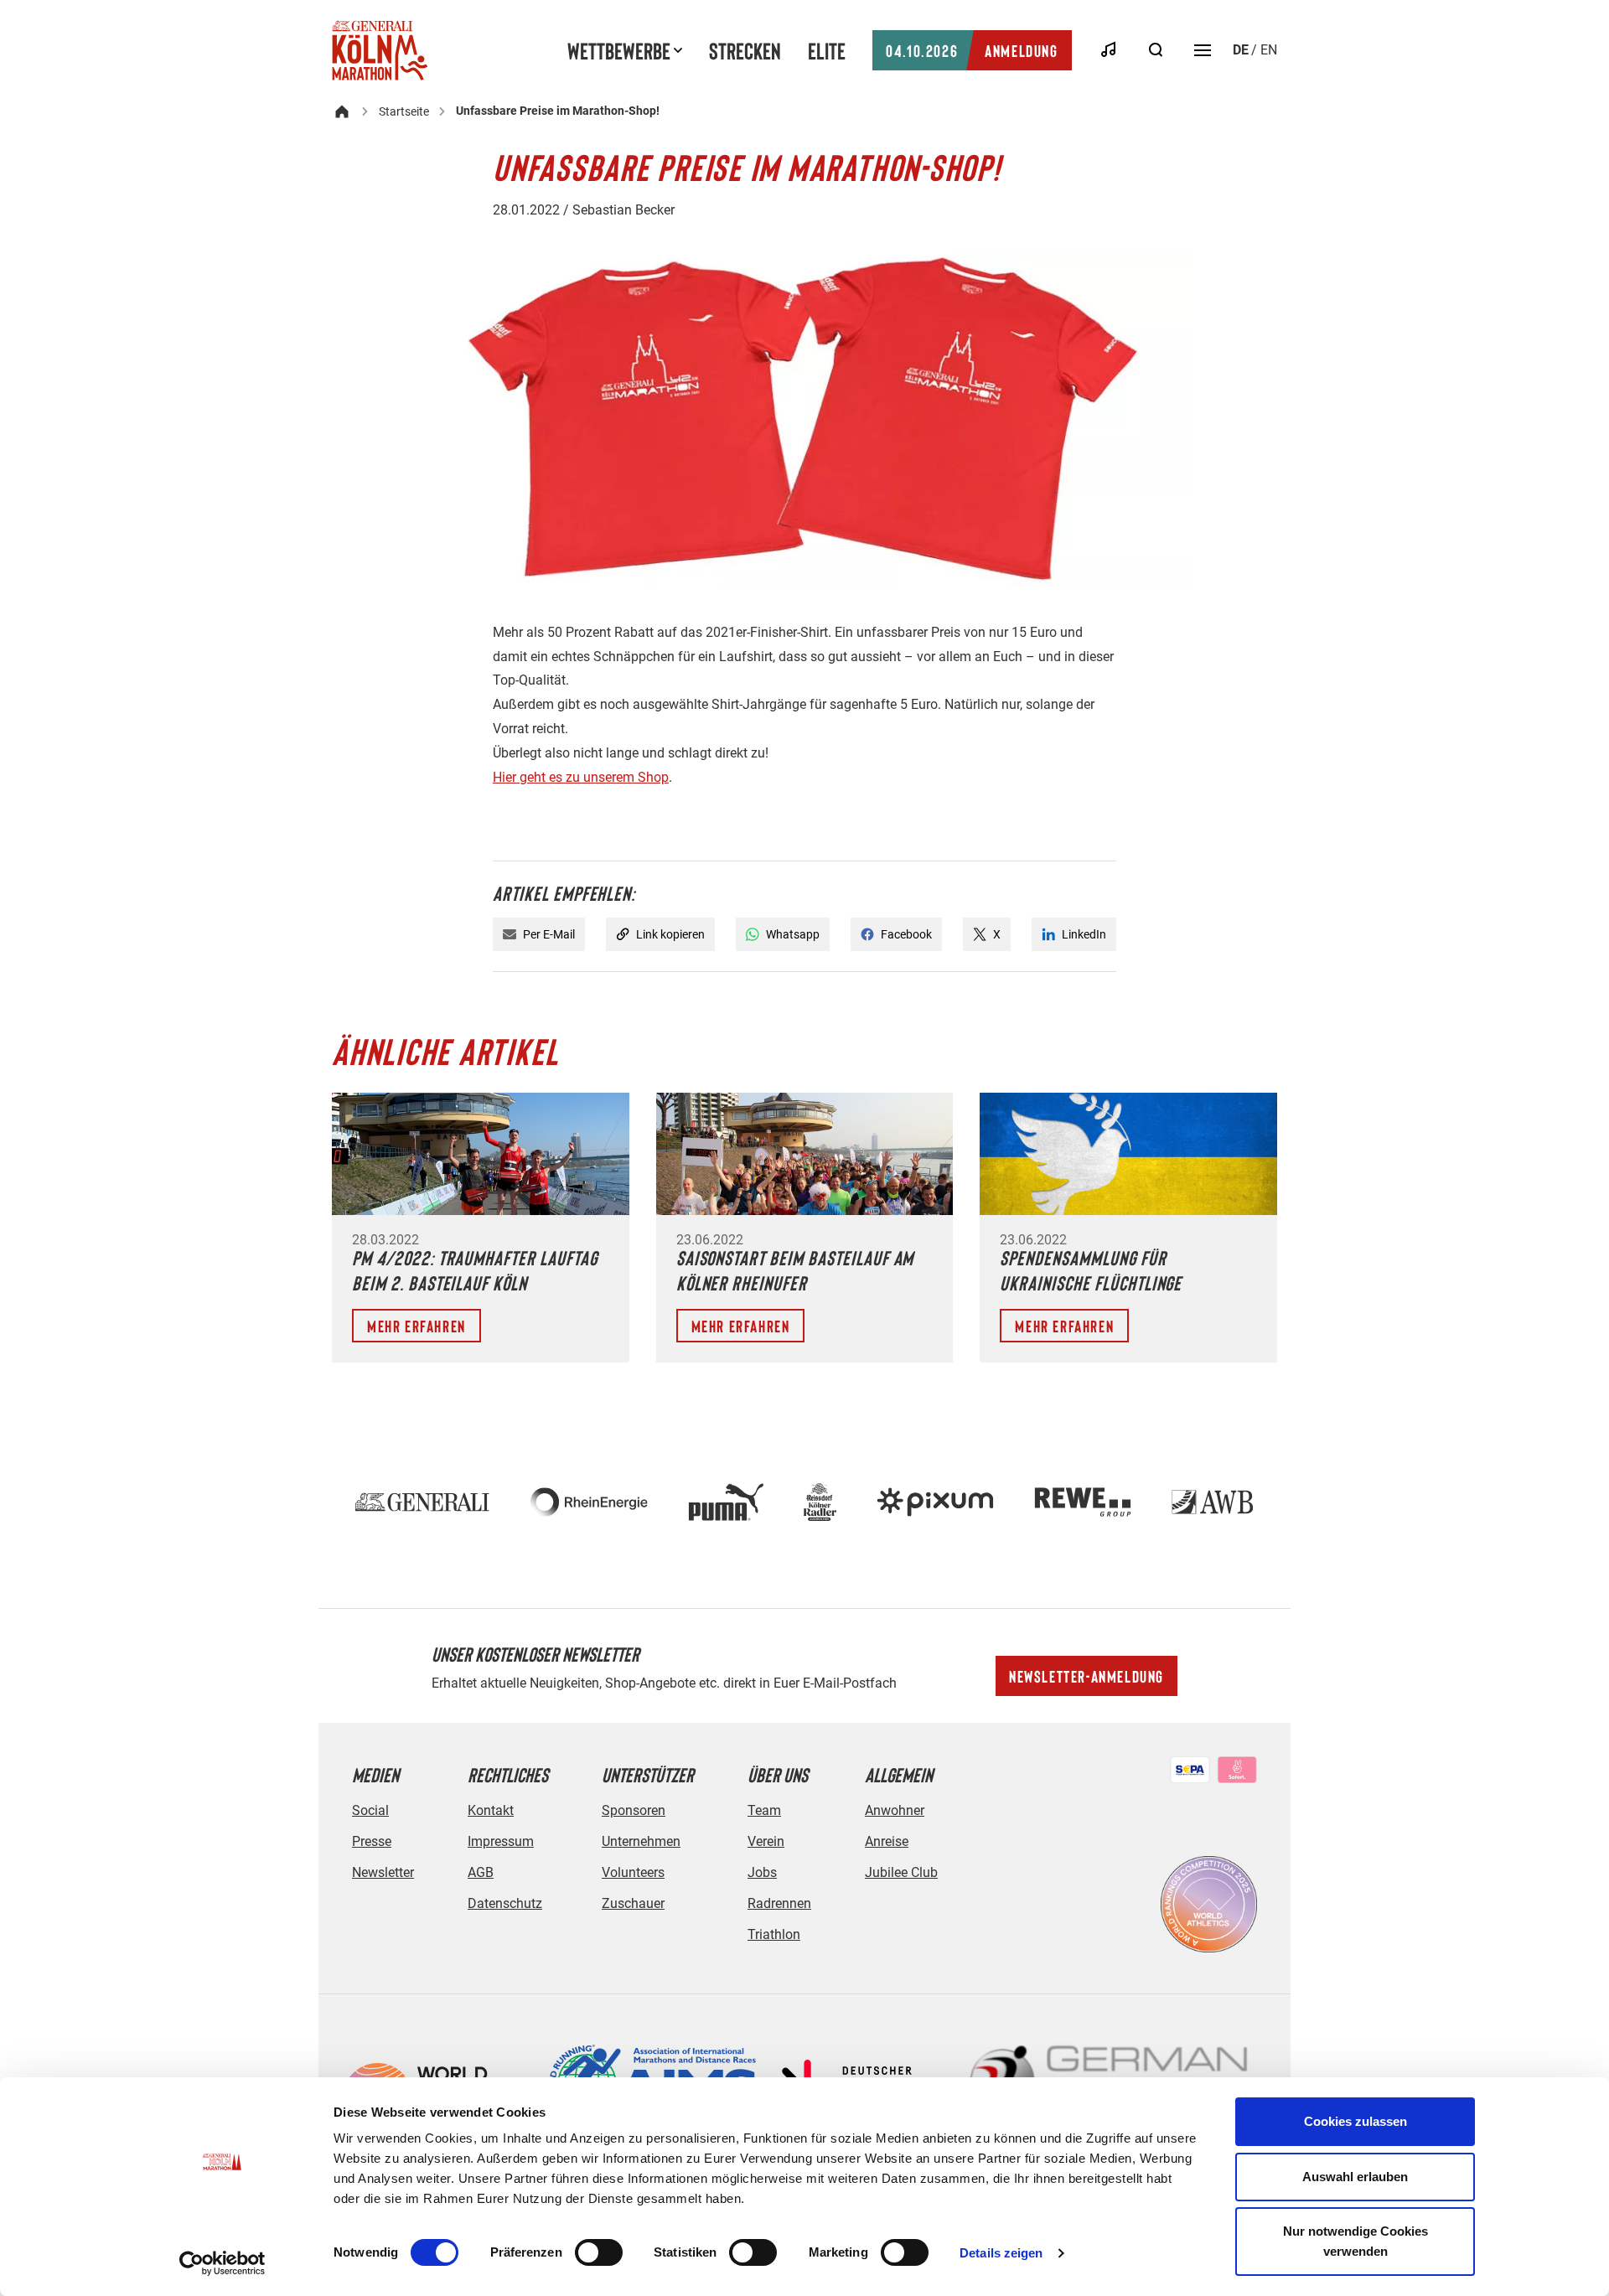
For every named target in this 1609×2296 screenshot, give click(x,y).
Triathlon (774, 1934)
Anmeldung (972, 50)
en (1269, 50)
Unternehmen (641, 1841)
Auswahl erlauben (1355, 2177)
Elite (827, 50)
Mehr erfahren (416, 1326)
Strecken (745, 50)
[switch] (599, 2252)
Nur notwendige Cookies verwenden (1355, 2241)
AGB (481, 1872)
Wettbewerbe (619, 50)
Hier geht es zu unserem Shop (581, 777)
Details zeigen (1001, 2253)
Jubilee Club (901, 1872)
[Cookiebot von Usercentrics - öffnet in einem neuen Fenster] (222, 2263)
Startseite (404, 111)
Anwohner (895, 1810)
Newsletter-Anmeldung (1086, 1676)
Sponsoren (634, 1810)
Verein (766, 1841)
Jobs (762, 1872)
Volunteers (633, 1872)
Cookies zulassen (1355, 2121)
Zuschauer (633, 1903)
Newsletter (383, 1872)
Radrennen (779, 1903)
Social (370, 1810)
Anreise (887, 1841)
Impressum (501, 1841)
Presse (372, 1841)
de (1241, 50)
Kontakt (491, 1810)
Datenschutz (505, 1903)
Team (764, 1810)
